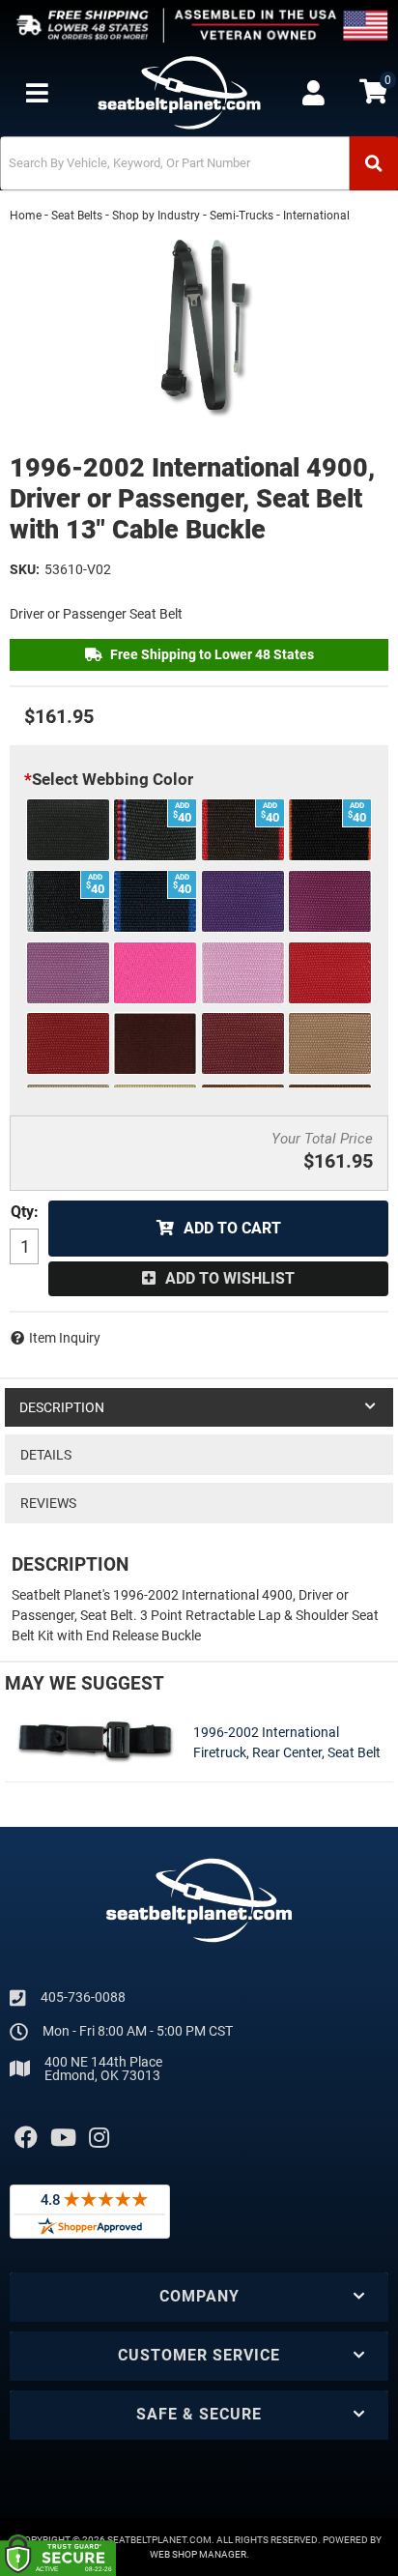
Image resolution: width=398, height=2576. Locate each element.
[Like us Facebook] (26, 2138)
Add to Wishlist (230, 1278)
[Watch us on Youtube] (63, 2138)
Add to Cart (232, 1228)
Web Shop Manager (198, 2554)
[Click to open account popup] (314, 93)
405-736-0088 (83, 1997)
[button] (199, 163)
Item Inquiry (65, 1338)
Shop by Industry (156, 216)
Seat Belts (77, 216)
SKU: (25, 569)
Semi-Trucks (242, 216)
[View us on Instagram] (99, 2138)
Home (26, 216)
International (316, 216)
